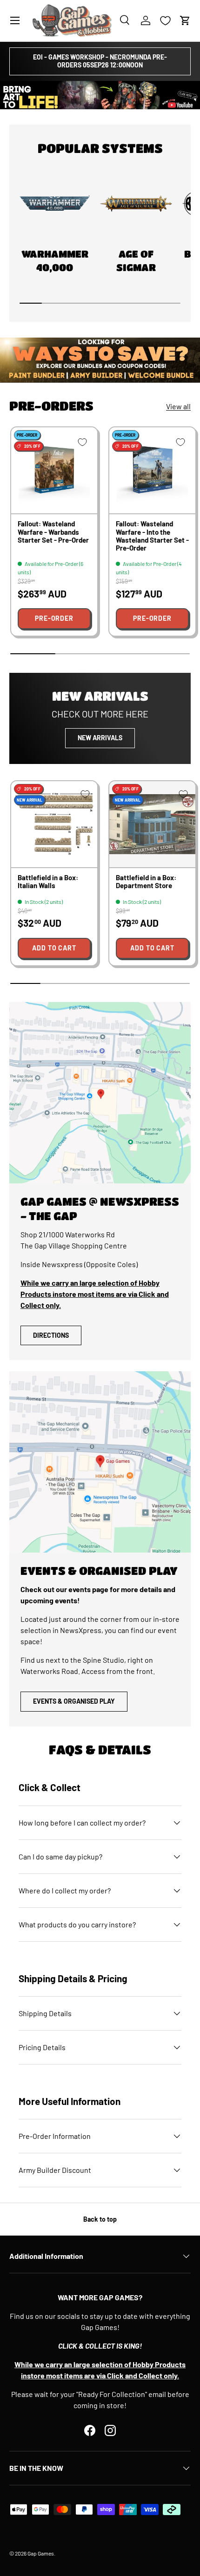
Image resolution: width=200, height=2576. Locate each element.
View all (178, 406)
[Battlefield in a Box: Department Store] (152, 824)
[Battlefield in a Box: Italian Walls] (54, 824)
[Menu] (15, 20)
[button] (185, 20)
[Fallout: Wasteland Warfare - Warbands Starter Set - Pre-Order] (54, 470)
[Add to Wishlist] (82, 442)
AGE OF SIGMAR (136, 261)
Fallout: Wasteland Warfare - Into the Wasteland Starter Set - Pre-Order (152, 536)
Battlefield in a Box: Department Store (146, 881)
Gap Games (41, 2553)
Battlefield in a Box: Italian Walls (48, 881)
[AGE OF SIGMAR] (136, 204)
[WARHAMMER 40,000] (55, 204)
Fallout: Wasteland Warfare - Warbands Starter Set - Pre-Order (53, 532)
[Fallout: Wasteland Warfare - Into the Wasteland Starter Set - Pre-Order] (152, 470)
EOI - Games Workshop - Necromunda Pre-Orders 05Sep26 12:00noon (100, 61)
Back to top (100, 2219)
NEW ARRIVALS (100, 738)
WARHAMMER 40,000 (55, 261)
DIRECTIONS (51, 1335)
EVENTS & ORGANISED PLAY (74, 1701)
